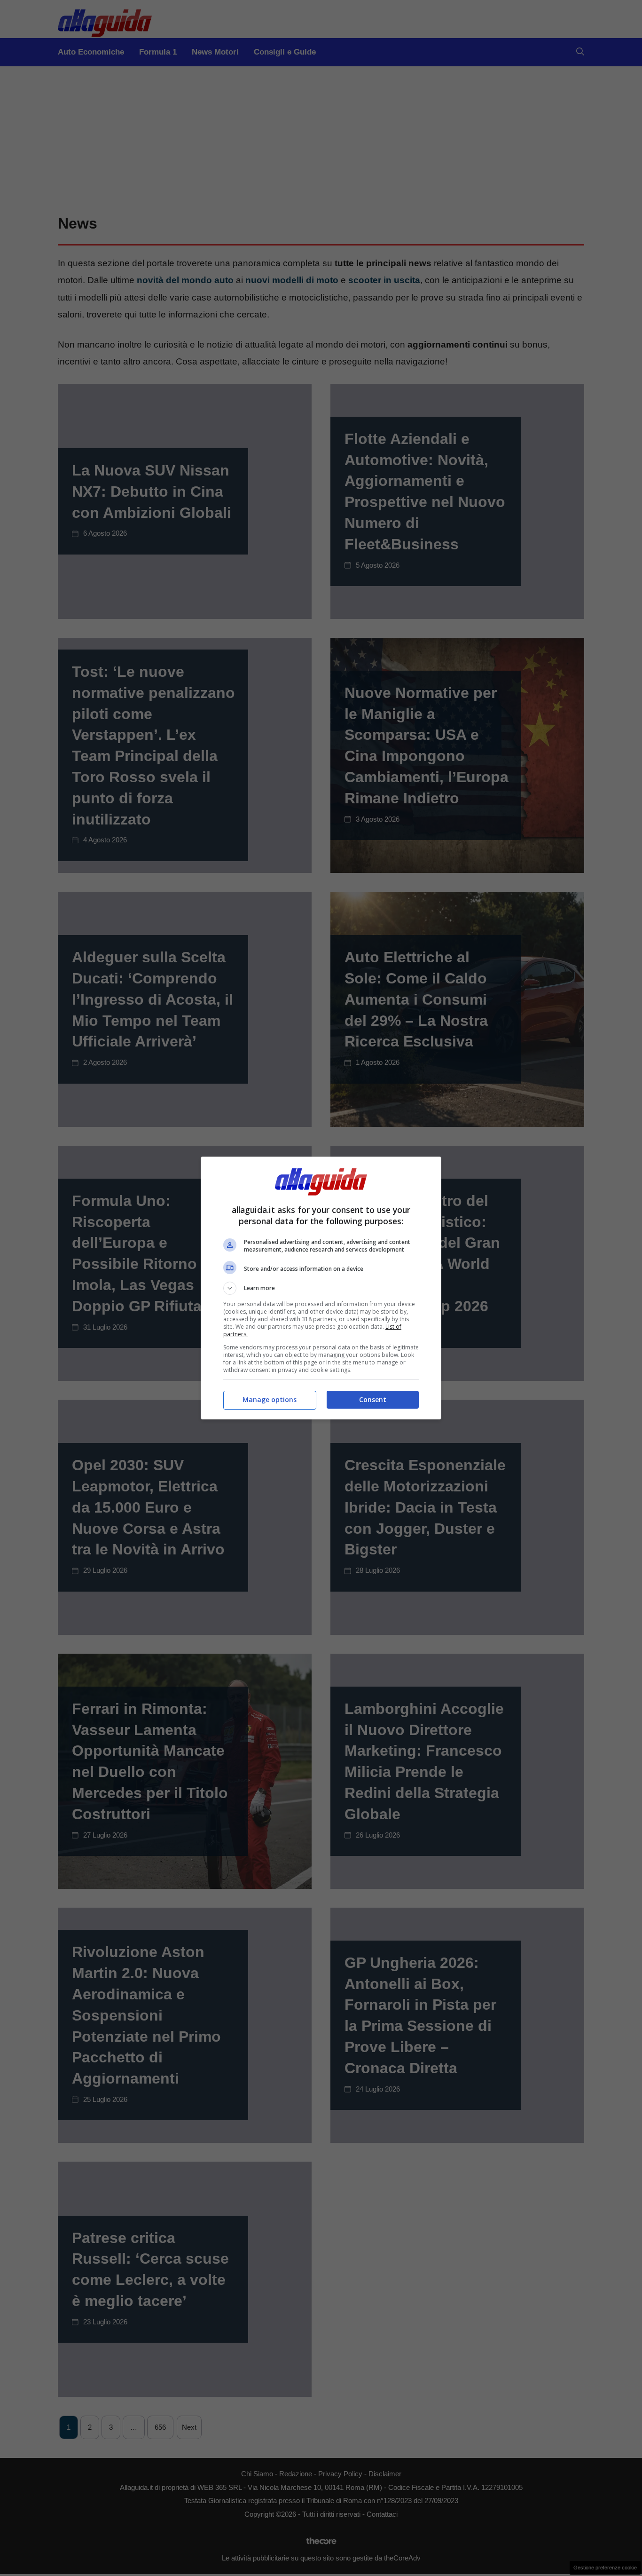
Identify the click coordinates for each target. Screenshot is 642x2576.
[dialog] (321, 1288)
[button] (321, 1288)
